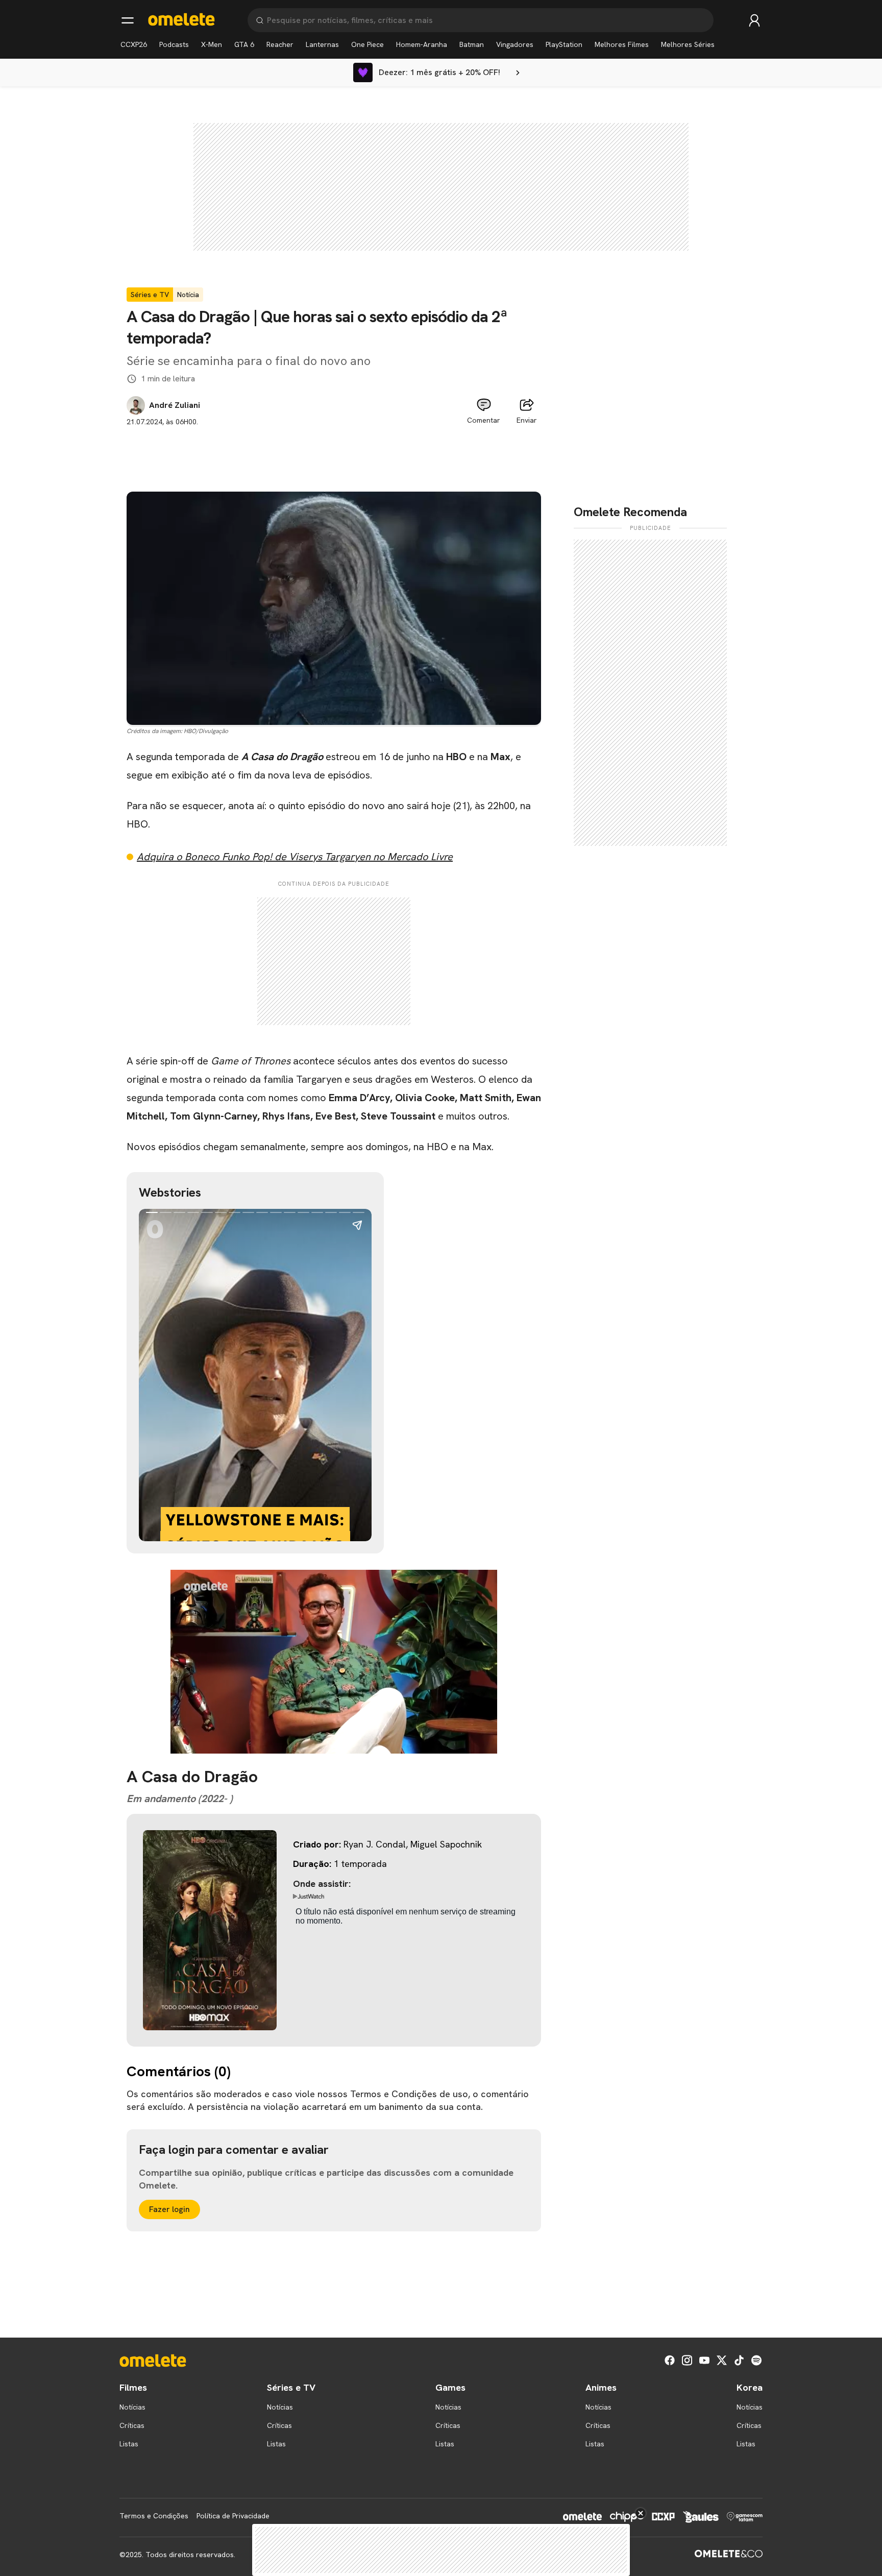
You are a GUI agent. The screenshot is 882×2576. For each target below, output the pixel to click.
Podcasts (174, 44)
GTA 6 (244, 44)
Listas (129, 2444)
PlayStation (564, 44)
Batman (472, 44)
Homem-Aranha (422, 44)
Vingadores (515, 44)
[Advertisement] (334, 450)
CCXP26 (134, 44)
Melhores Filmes (622, 44)
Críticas (132, 2425)
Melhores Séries (688, 44)
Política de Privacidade (233, 2516)
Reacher (280, 44)
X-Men (212, 44)
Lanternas (322, 44)
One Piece (367, 44)
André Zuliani (175, 405)
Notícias (132, 2407)
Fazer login (169, 2209)
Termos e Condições (154, 2516)
